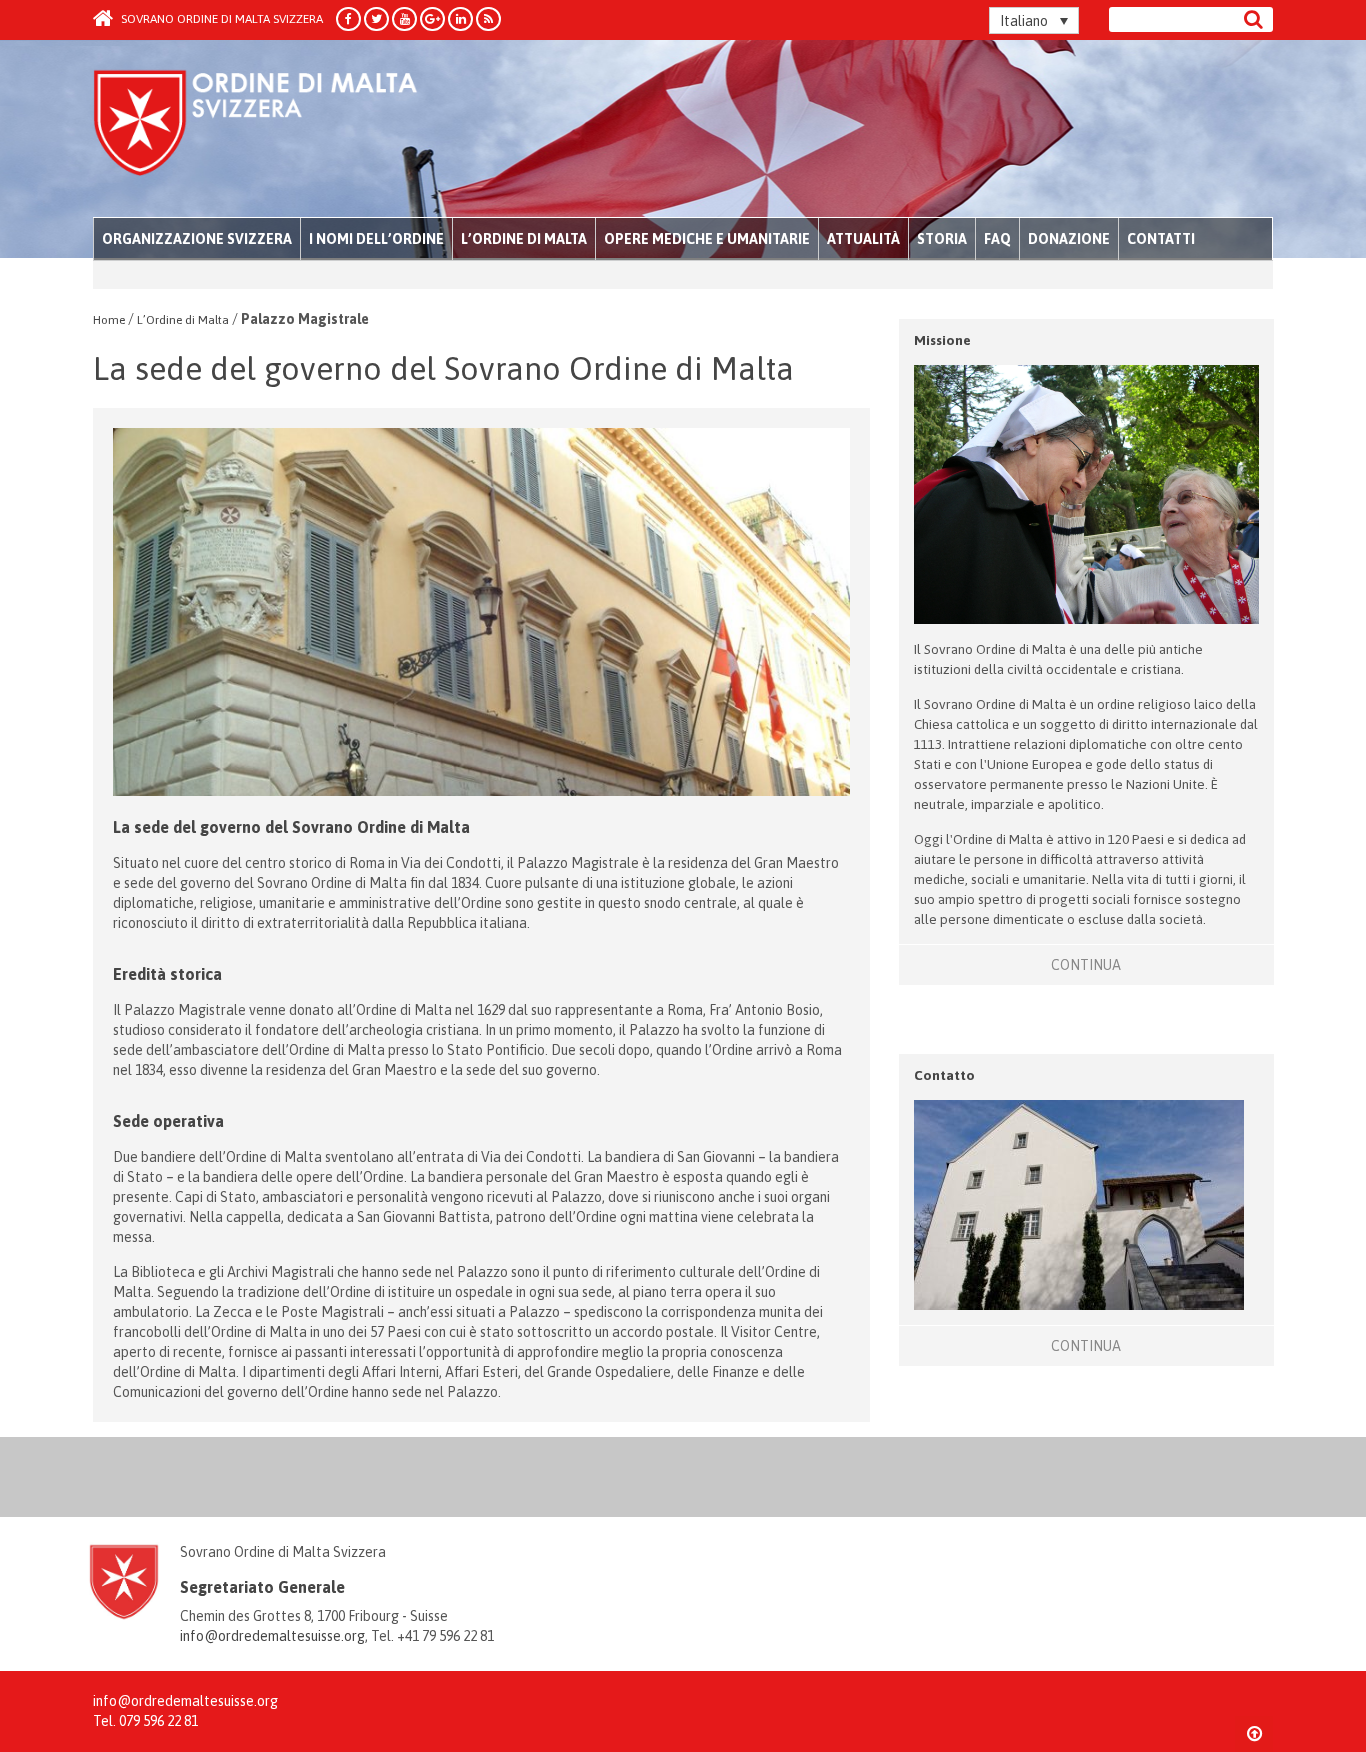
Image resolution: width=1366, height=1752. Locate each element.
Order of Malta (279, 130)
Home (109, 320)
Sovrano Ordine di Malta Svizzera (220, 19)
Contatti (1161, 239)
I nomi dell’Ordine (376, 239)
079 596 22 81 (158, 1721)
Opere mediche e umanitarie (707, 239)
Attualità (863, 239)
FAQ (997, 239)
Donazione (1069, 239)
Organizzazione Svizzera (197, 239)
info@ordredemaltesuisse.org (272, 1636)
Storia (942, 239)
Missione (942, 340)
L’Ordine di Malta (524, 239)
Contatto (944, 1075)
